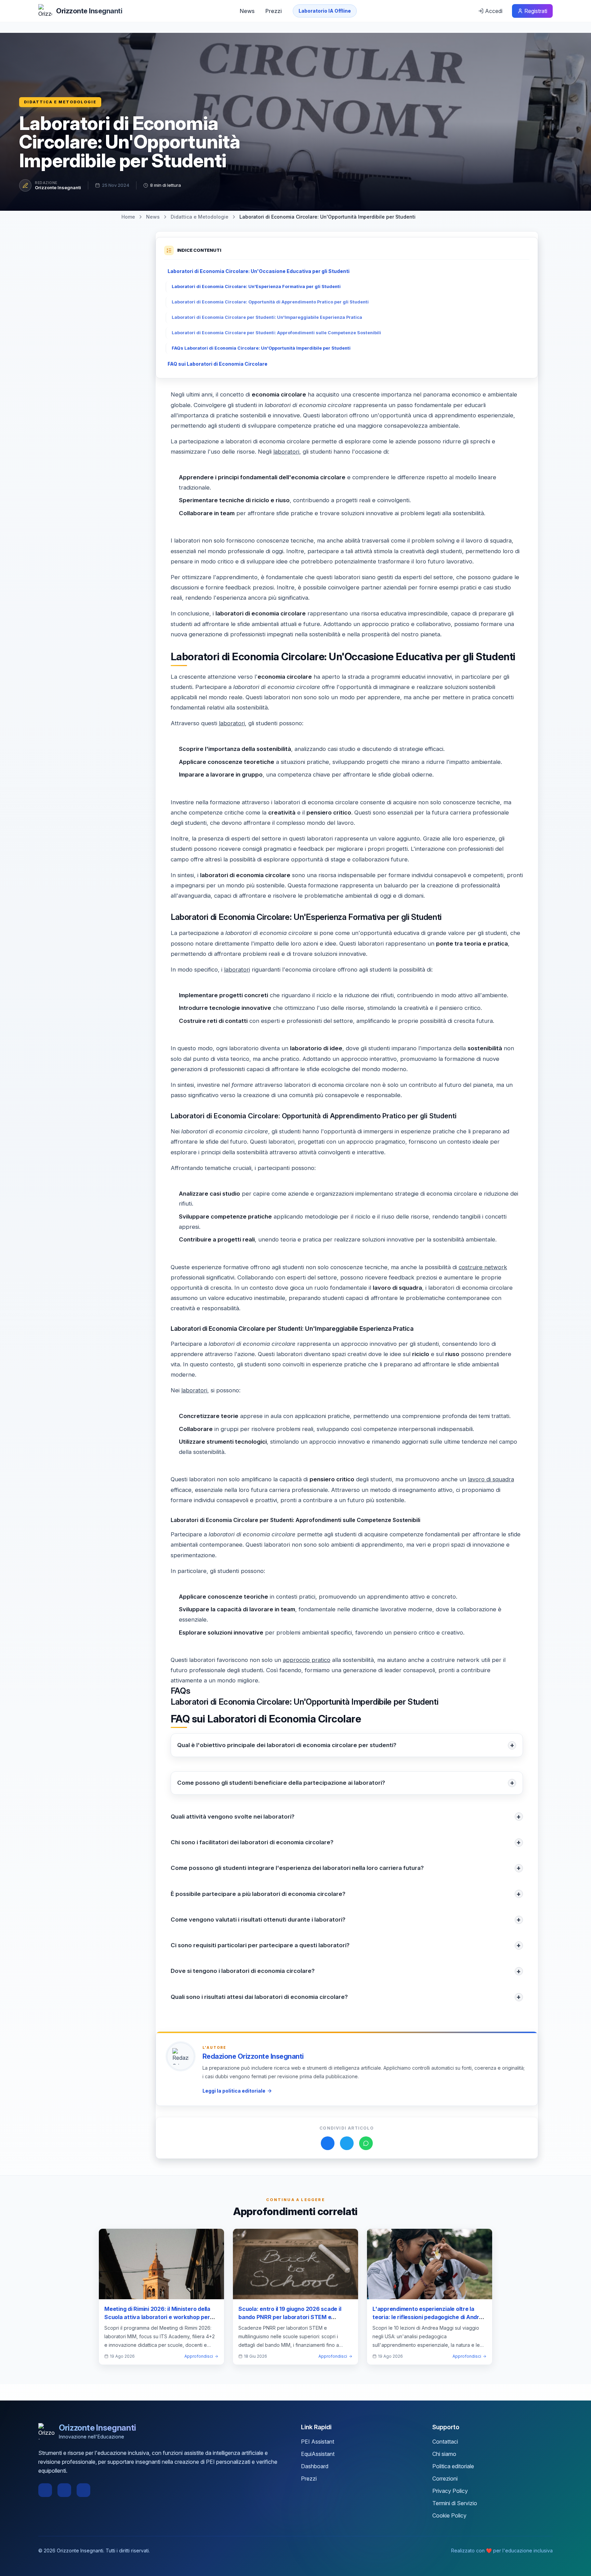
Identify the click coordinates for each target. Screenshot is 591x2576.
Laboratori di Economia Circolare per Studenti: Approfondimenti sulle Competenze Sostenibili (276, 333)
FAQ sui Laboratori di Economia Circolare (218, 364)
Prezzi (274, 11)
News (247, 11)
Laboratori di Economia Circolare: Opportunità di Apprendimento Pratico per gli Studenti (270, 302)
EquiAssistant (318, 2454)
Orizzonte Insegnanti (58, 187)
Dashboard (315, 2466)
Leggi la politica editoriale (234, 2091)
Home (128, 217)
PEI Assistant (318, 2442)
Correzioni (445, 2479)
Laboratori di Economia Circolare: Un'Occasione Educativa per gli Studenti (259, 271)
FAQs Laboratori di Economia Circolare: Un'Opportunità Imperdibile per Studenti (261, 348)
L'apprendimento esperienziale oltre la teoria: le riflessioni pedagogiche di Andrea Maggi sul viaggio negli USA (429, 2317)
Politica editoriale (453, 2466)
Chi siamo (444, 2454)
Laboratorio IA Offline (325, 11)
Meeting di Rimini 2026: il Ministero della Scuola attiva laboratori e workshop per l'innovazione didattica (157, 2317)
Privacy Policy (450, 2491)
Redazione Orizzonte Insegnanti (253, 2056)
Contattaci (445, 2442)
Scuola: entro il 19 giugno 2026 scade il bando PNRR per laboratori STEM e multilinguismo (290, 2317)
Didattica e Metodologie (60, 102)
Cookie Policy (449, 2515)
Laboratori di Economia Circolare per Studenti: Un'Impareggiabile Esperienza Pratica (267, 317)
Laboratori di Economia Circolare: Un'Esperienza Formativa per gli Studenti (256, 287)
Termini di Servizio (455, 2503)
